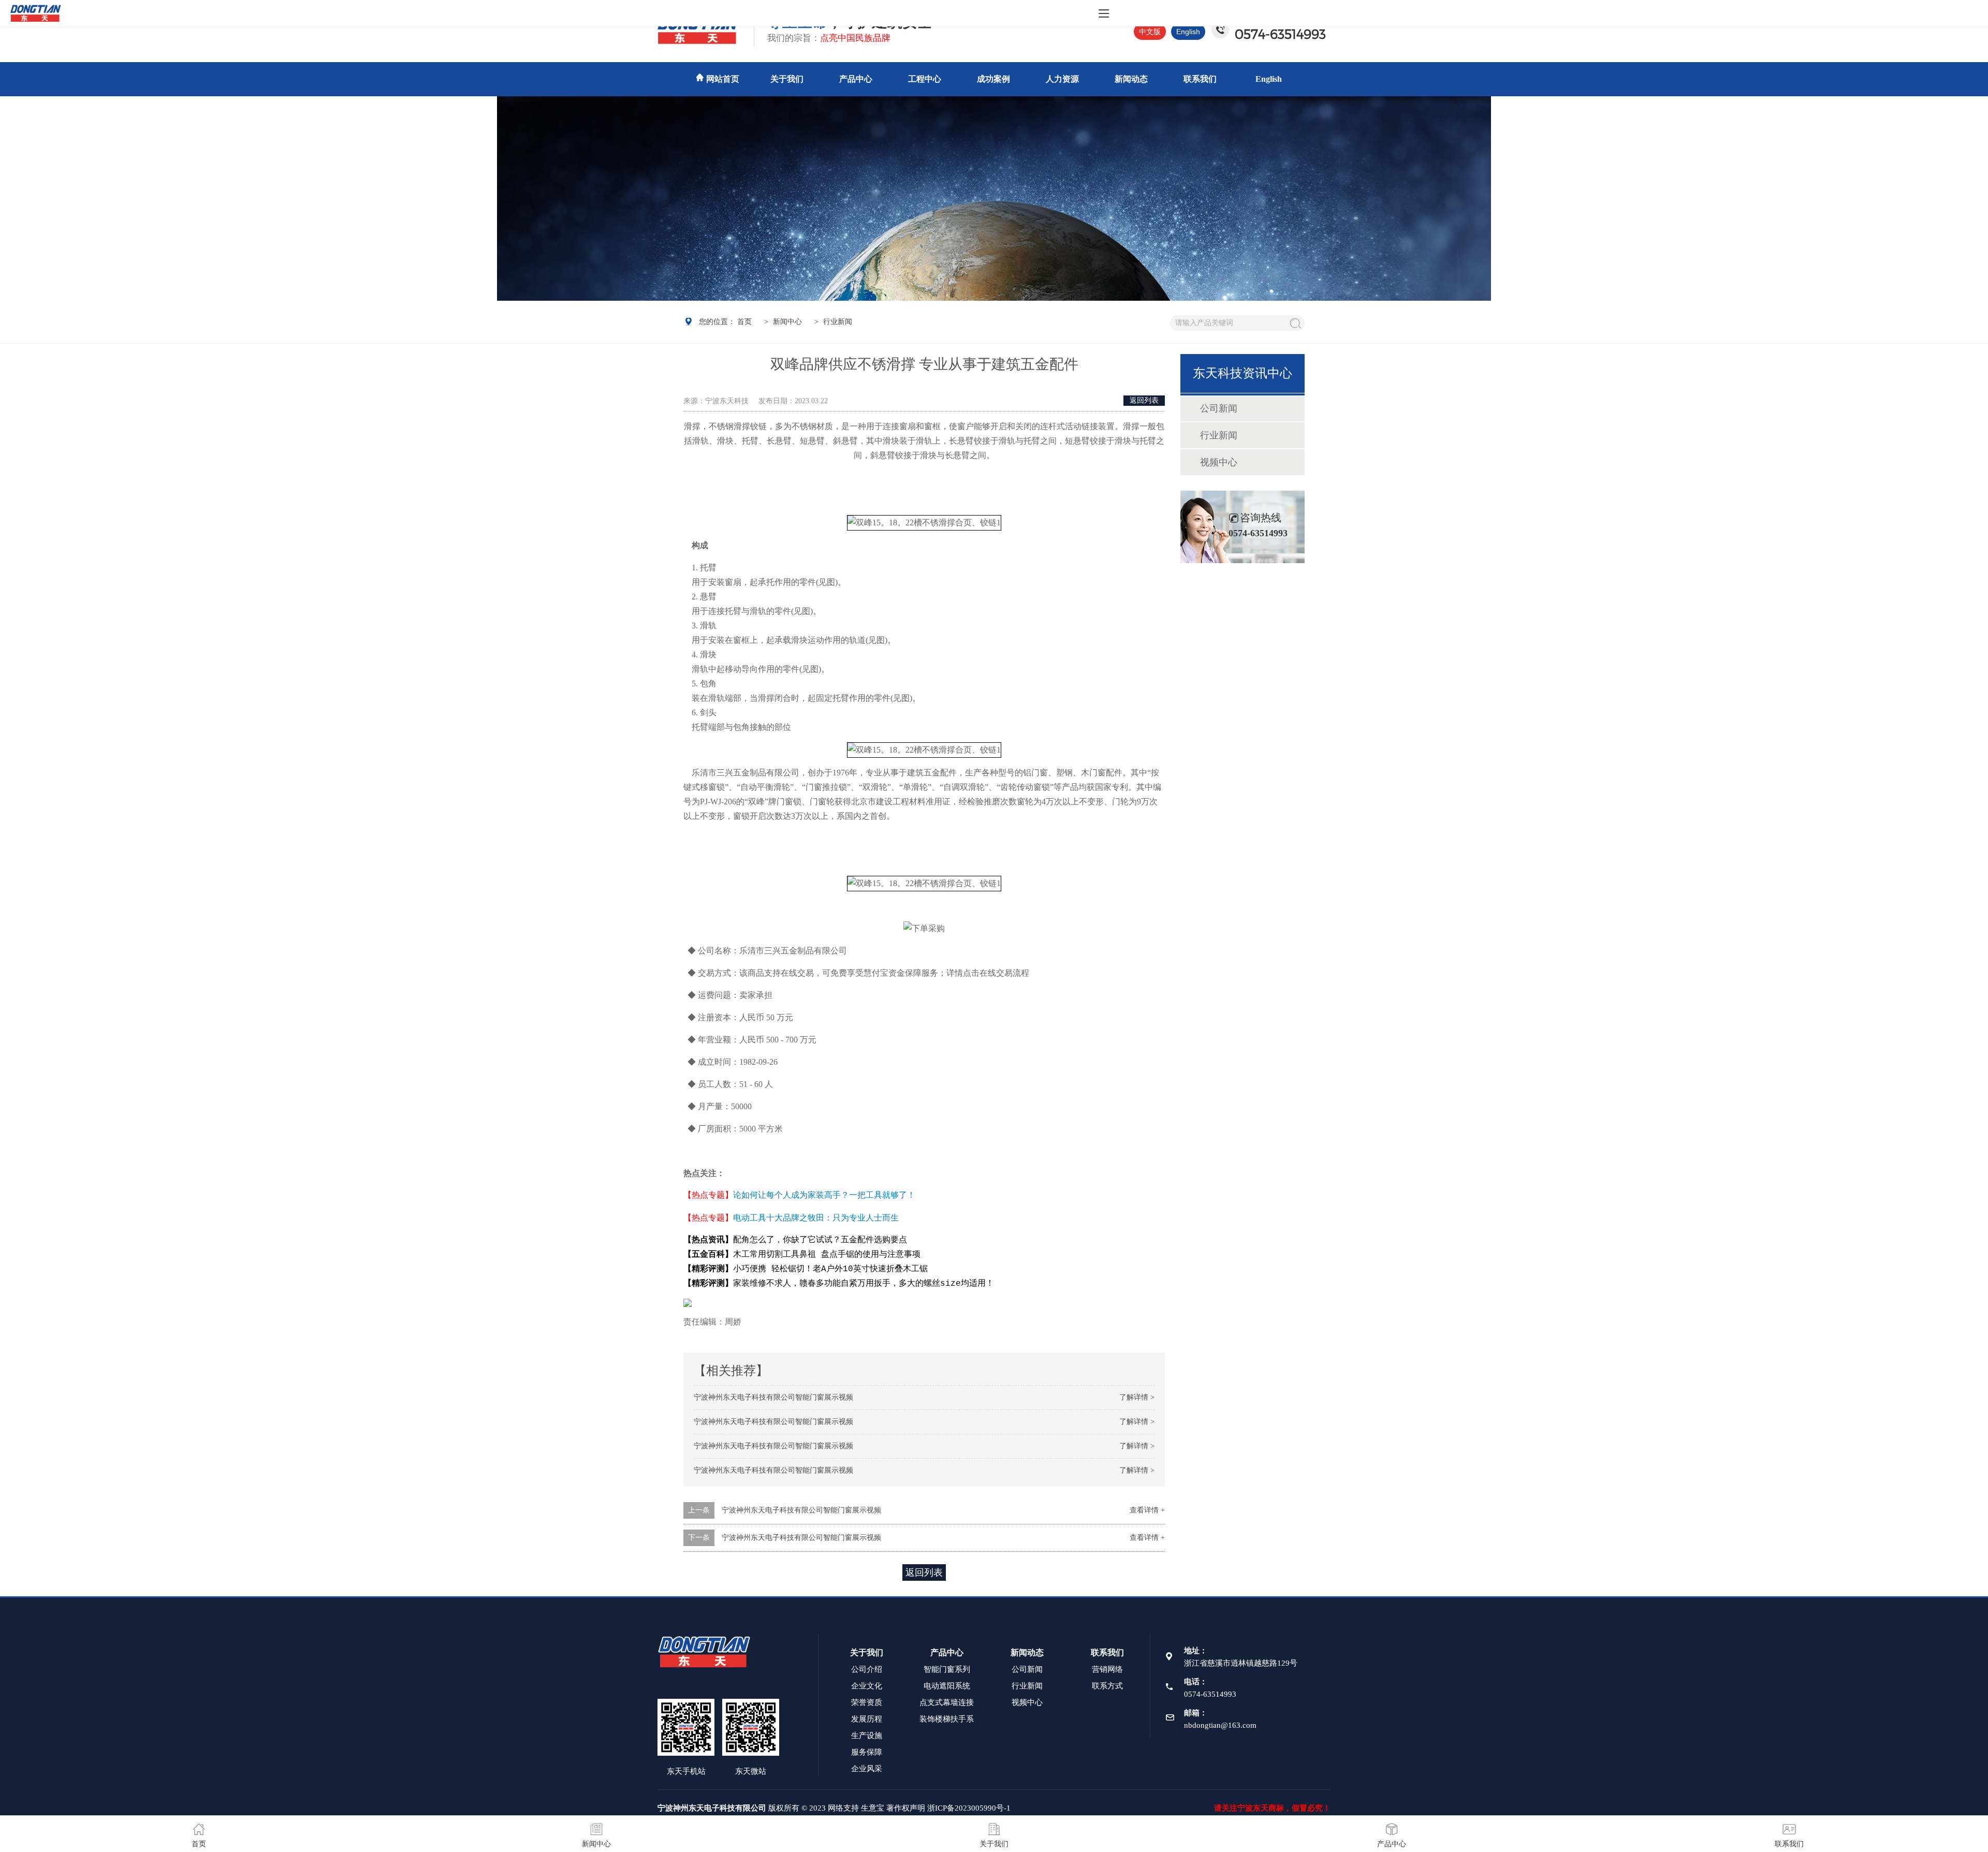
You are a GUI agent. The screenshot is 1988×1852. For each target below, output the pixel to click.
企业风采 (867, 1769)
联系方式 (1107, 1686)
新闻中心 (787, 322)
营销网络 (1107, 1669)
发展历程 (867, 1719)
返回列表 (1144, 400)
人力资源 (1062, 79)
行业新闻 (1219, 435)
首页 (744, 322)
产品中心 (856, 79)
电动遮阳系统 (947, 1686)
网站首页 (723, 79)
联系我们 (1200, 79)
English (1188, 32)
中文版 (1150, 32)
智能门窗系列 (947, 1669)
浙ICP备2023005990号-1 (969, 1808)
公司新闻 (1219, 408)
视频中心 (1219, 462)
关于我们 (787, 79)
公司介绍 (867, 1669)
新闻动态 (1131, 79)
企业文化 (867, 1686)
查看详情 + (1147, 1510)
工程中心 (925, 79)
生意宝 (873, 1808)
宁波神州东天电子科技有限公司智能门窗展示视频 (773, 1397)
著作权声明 (906, 1808)
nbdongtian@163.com (1220, 1725)
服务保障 (867, 1752)
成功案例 (993, 79)
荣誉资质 (867, 1702)
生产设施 (867, 1736)
